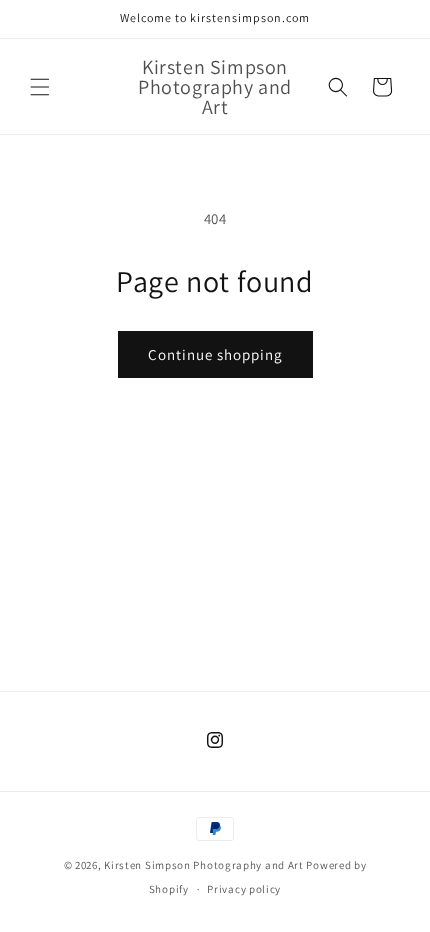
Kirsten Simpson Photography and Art (204, 865)
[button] (40, 87)
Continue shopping (215, 354)
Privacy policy (244, 889)
